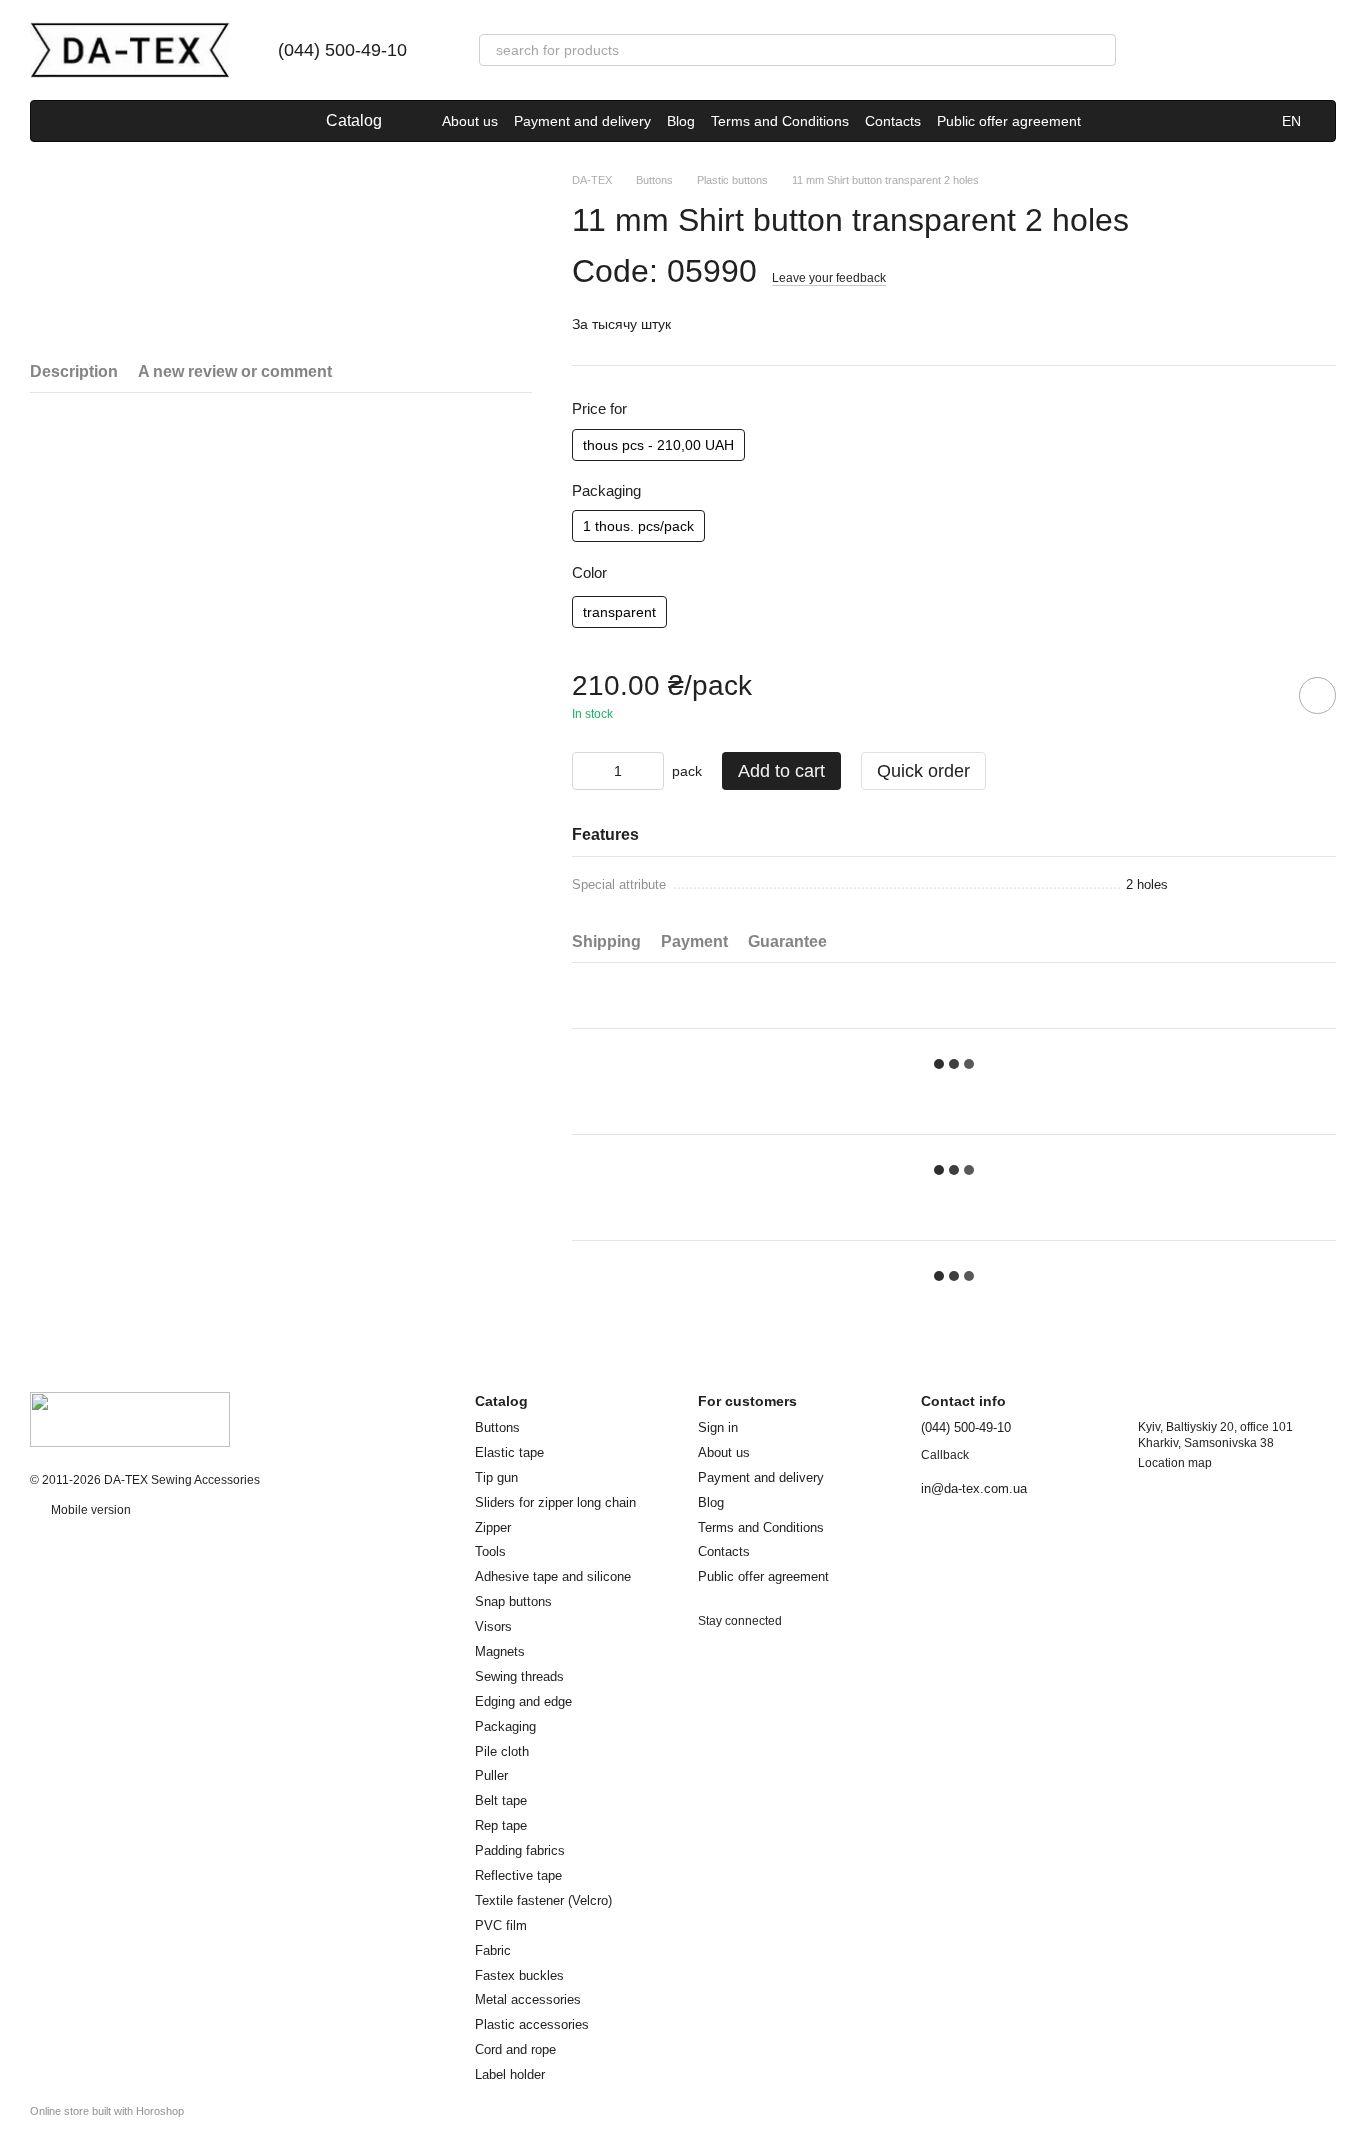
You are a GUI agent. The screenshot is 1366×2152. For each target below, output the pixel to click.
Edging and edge (523, 1701)
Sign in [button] (718, 1427)
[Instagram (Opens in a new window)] (79, 121)
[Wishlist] (1216, 50)
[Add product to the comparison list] (1261, 695)
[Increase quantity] (649, 771)
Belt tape (501, 1800)
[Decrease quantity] (587, 771)
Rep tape (501, 1825)
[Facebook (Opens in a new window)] (55, 121)
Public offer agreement (1009, 121)
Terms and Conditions (780, 121)
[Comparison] (1164, 50)
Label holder (510, 2074)
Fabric (493, 1950)
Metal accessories (528, 1999)
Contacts (893, 121)
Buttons (497, 1427)
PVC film (501, 1925)
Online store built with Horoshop (107, 2111)
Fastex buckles (519, 1975)
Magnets (500, 1651)
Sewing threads (519, 1676)
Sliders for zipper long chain (555, 1502)
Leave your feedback (829, 278)
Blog (681, 121)
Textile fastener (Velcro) (543, 1900)
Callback (945, 1455)
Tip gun (496, 1477)
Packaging (505, 1726)
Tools (490, 1551)
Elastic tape (509, 1452)
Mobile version (89, 1510)
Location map (1175, 1463)
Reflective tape (518, 1875)
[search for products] (1100, 50)
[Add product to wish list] (1317, 695)
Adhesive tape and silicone (553, 1576)
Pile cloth (502, 1751)
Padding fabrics (520, 1850)
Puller (491, 1775)
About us (470, 121)
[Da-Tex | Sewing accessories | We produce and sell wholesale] (130, 1418)
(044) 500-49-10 (342, 50)
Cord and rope (515, 2049)
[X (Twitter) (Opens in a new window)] (103, 121)
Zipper (493, 1527)
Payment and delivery (582, 121)
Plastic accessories (532, 2024)
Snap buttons (513, 1601)
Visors (493, 1626)
